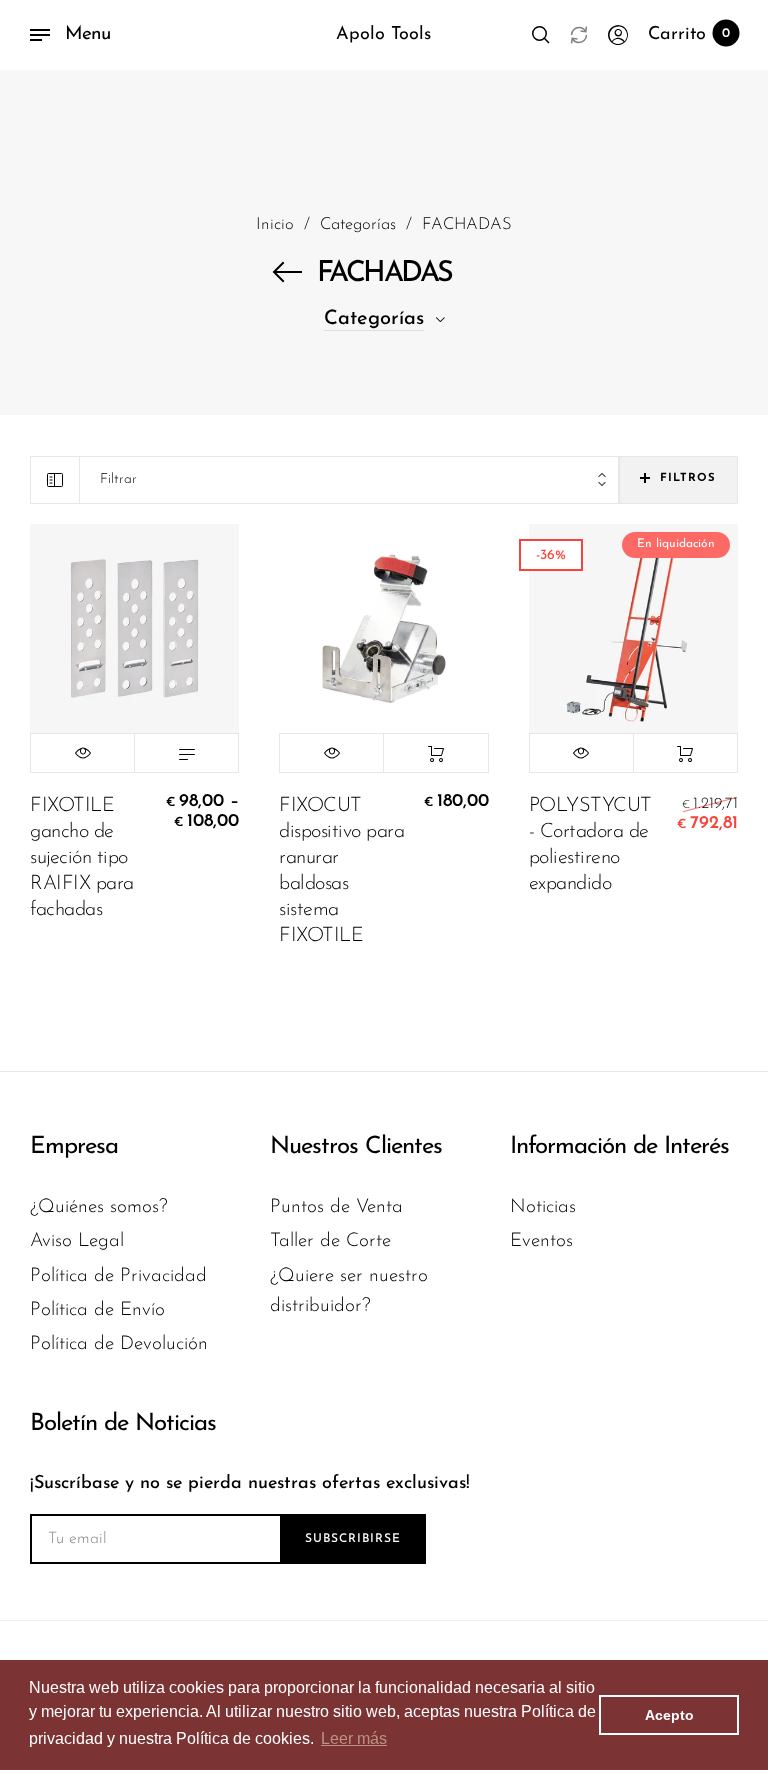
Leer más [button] (354, 1738)
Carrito (689, 35)
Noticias (543, 1207)
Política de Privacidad (118, 1276)
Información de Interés (619, 1147)
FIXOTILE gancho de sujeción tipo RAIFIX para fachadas (82, 858)
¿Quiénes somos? (99, 1207)
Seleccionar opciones (186, 753)
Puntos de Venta (336, 1207)
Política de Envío (97, 1310)
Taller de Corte (330, 1241)
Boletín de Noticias (123, 1424)
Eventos (541, 1241)
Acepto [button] (669, 1715)
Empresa (74, 1147)
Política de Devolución (119, 1344)
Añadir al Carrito (435, 753)
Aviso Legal (77, 1241)
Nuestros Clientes (356, 1147)
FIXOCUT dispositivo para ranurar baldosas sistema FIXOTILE (341, 871)
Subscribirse (353, 1539)
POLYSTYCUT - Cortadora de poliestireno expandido (590, 845)
